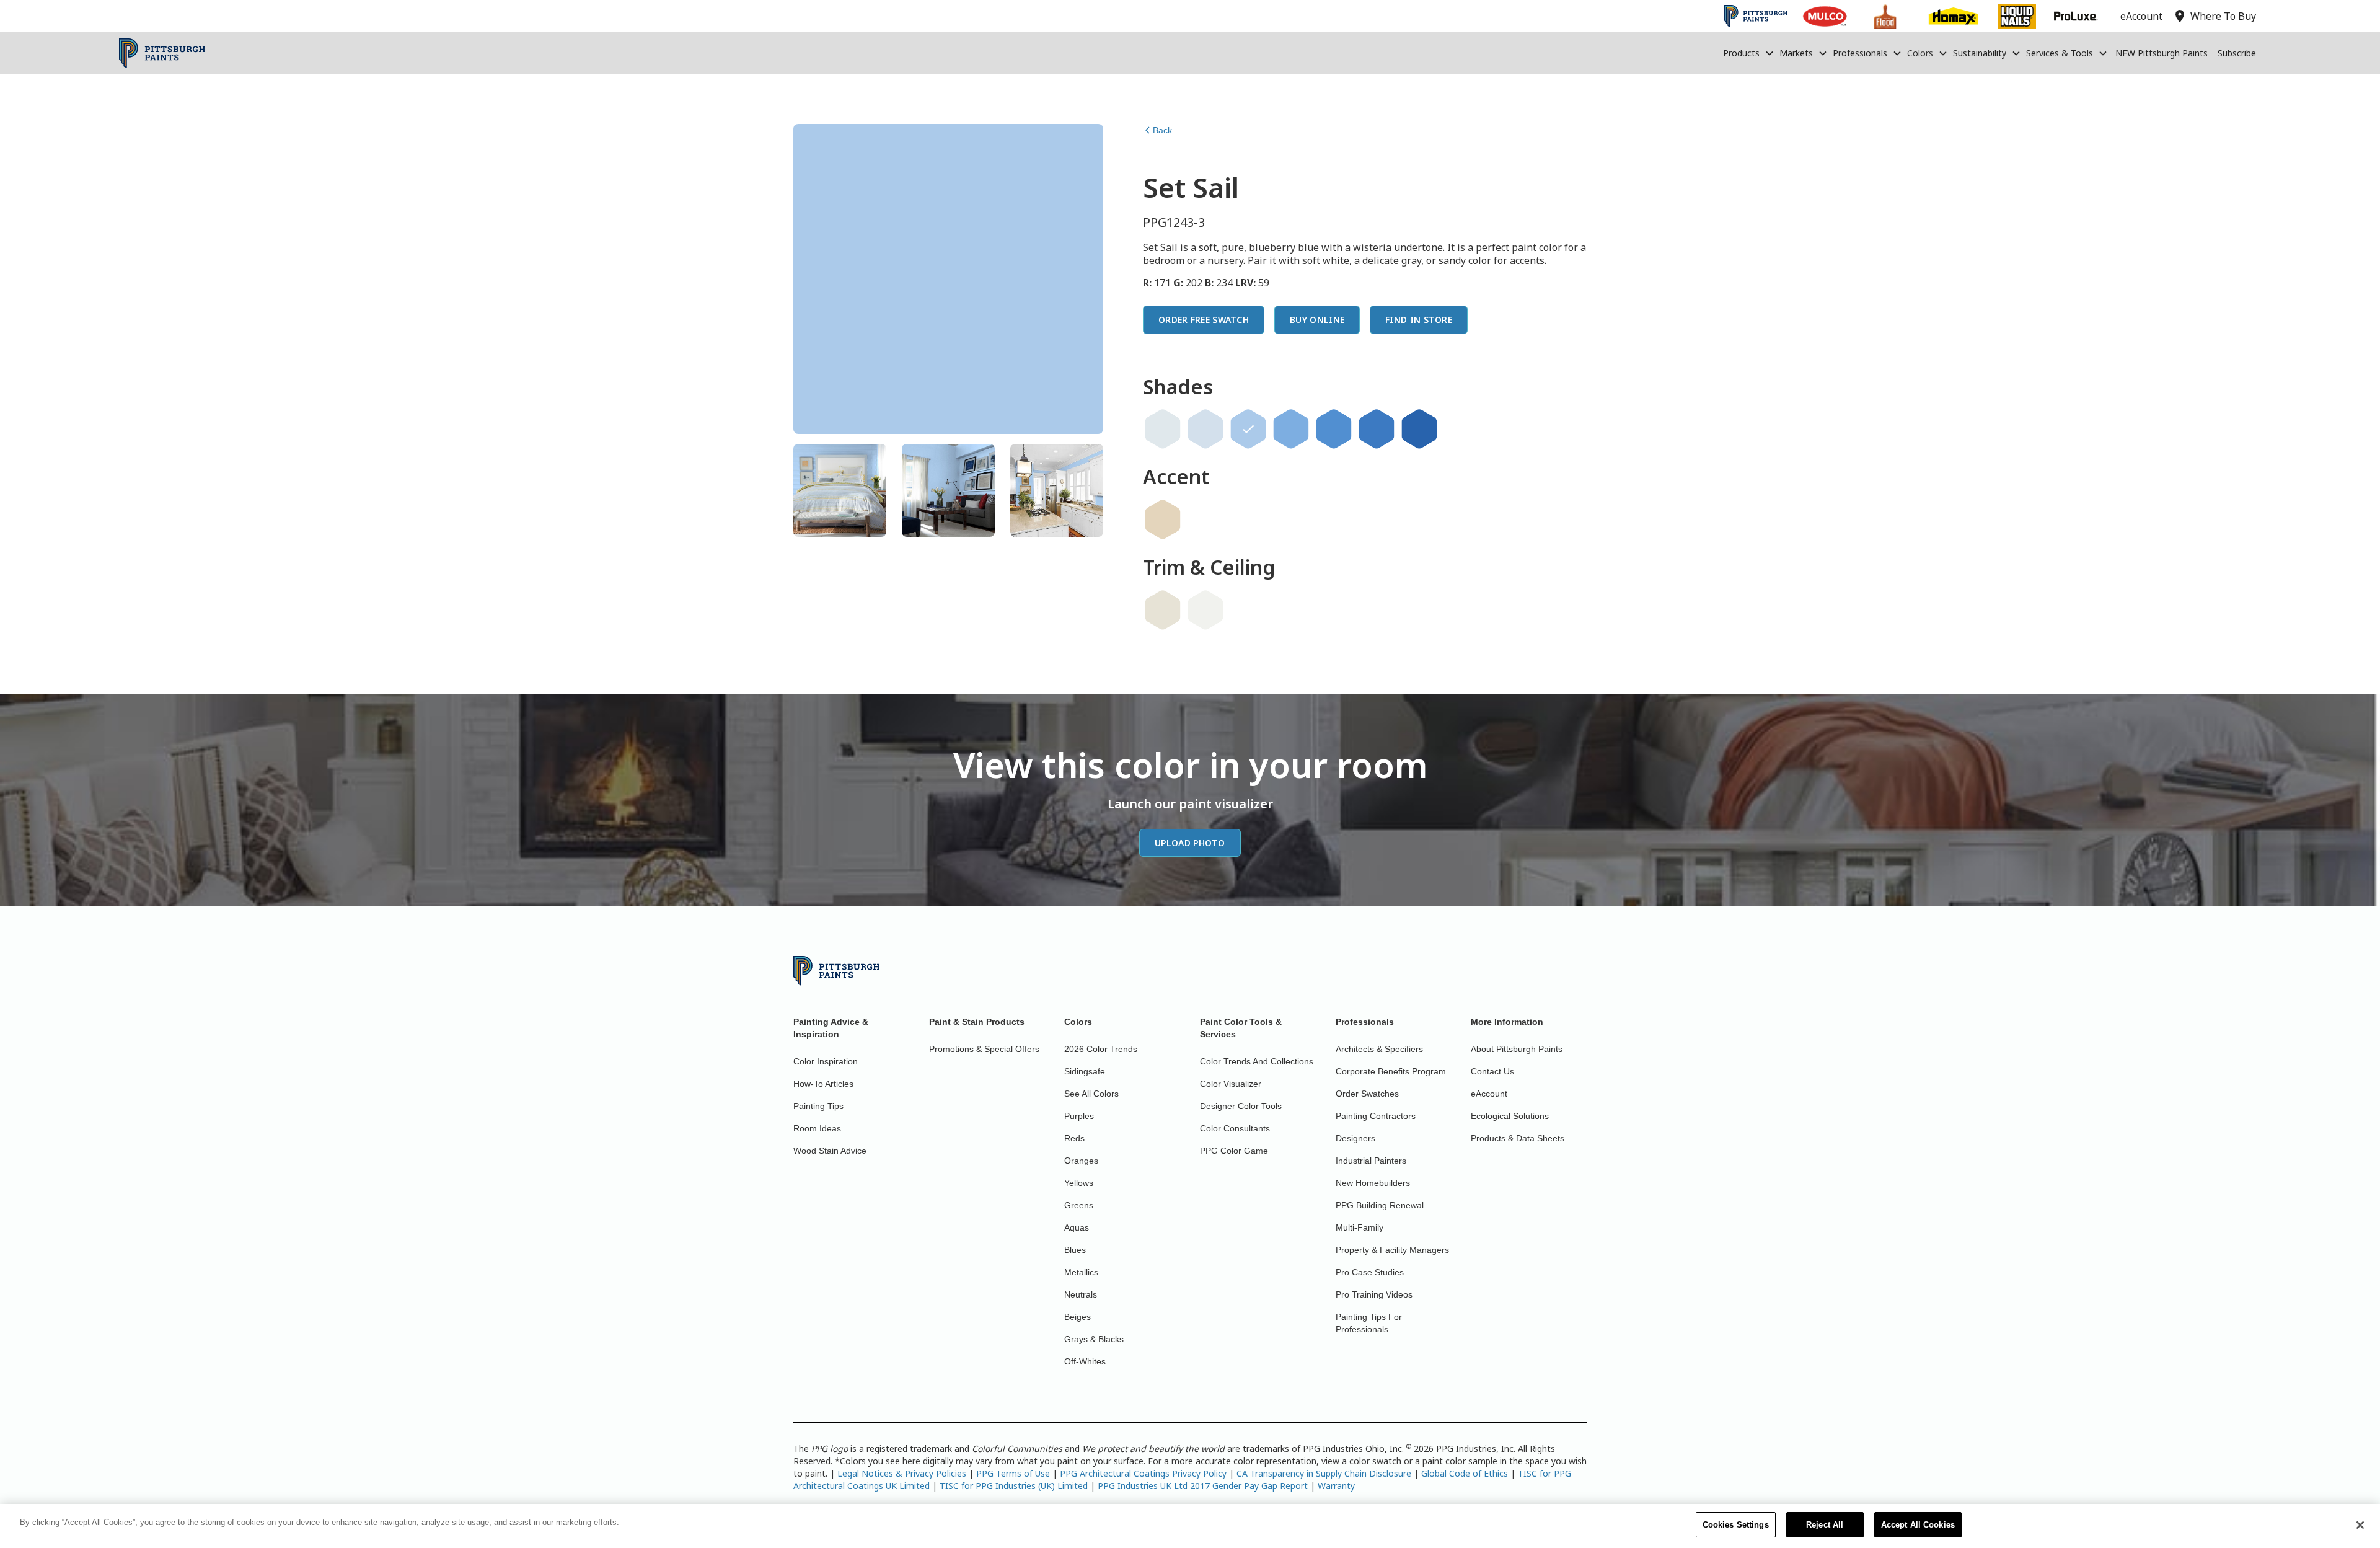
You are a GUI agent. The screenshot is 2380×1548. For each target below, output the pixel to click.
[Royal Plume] (1377, 429)
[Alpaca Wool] (1163, 520)
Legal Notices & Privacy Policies (902, 1473)
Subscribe (2237, 53)
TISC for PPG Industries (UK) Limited (1014, 1486)
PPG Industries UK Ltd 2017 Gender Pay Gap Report (1203, 1486)
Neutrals (1081, 1294)
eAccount (1489, 1094)
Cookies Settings (1736, 1525)
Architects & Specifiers (1379, 1049)
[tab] (840, 490)
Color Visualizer (1231, 1084)
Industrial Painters (1371, 1161)
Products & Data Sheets (1518, 1138)
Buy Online (1317, 320)
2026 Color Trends (1101, 1049)
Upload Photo (1190, 843)
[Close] (2360, 1525)
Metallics (1081, 1272)
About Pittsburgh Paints (1517, 1049)
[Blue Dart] (1334, 429)
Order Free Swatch (1204, 320)
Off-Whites (1085, 1361)
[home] (162, 53)
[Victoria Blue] (1291, 429)
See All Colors (1091, 1094)
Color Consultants (1235, 1128)
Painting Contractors (1376, 1116)
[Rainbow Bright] (1419, 429)
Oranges (1081, 1161)
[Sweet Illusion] (1163, 429)
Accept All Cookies (1918, 1525)
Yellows (1079, 1183)
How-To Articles (823, 1084)
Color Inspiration (826, 1061)
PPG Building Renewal (1380, 1205)
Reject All (1825, 1525)
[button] (1749, 53)
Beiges (1078, 1317)
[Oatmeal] (1163, 610)
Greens (1079, 1205)
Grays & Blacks (1094, 1339)
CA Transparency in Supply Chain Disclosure (1324, 1473)
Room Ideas (817, 1128)
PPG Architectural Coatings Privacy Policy (1143, 1473)
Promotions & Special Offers (984, 1049)
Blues (1075, 1250)
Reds (1074, 1138)
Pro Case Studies (1370, 1272)
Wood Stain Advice (830, 1151)
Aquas (1077, 1227)
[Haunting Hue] (1205, 429)
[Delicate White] (1205, 610)
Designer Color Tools (1241, 1106)
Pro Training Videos (1374, 1294)
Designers (1355, 1138)
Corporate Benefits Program (1391, 1071)
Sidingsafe (1085, 1071)
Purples (1079, 1116)
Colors (1920, 53)
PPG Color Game (1234, 1151)
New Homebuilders (1373, 1183)
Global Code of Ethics (1465, 1473)
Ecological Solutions (1510, 1116)
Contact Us (1492, 1071)
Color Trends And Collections (1257, 1061)
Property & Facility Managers (1392, 1250)
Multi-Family (1360, 1227)
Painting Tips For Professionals (1369, 1323)
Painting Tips (818, 1106)
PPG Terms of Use (1013, 1473)
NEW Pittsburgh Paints (2162, 53)
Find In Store (1419, 320)
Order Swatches (1367, 1094)
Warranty (1336, 1486)
